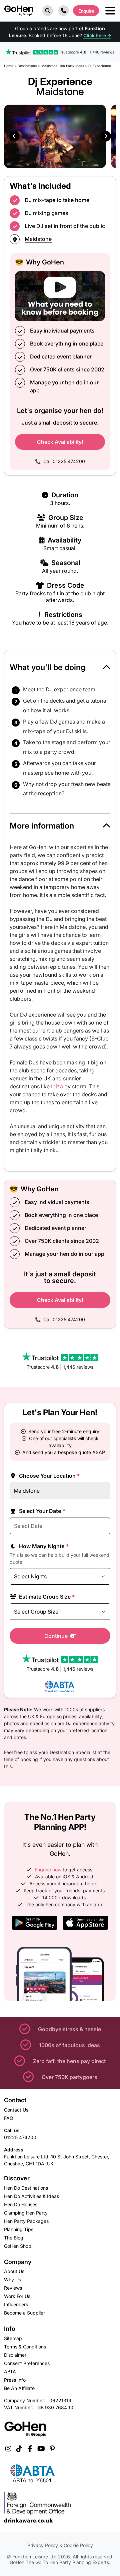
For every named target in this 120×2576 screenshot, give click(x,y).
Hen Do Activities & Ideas (31, 2196)
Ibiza (57, 1086)
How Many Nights (43, 1546)
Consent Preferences (27, 2363)
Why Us (12, 2279)
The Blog (14, 2238)
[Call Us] (64, 11)
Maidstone (38, 239)
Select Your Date (41, 1511)
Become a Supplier (24, 2313)
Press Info (15, 2380)
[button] (48, 11)
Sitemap (13, 2338)
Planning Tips (19, 2229)
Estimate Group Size (46, 1597)
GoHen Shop (18, 2246)
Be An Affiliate (19, 2388)
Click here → (97, 35)
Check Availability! (60, 442)
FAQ (9, 2118)
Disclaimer (15, 2355)
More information (42, 826)
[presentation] (14, 136)
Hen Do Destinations (26, 2188)
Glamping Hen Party (26, 2213)
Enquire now (48, 1870)
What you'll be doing (48, 667)
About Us (14, 2271)
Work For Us (17, 2296)
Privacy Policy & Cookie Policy (60, 2545)
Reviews (13, 2288)
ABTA (10, 2372)
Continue (57, 1636)
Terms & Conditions (25, 2347)
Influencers (16, 2304)
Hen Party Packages (26, 2221)
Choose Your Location (49, 1476)
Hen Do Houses (21, 2204)
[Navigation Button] (110, 11)
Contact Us (16, 2110)
